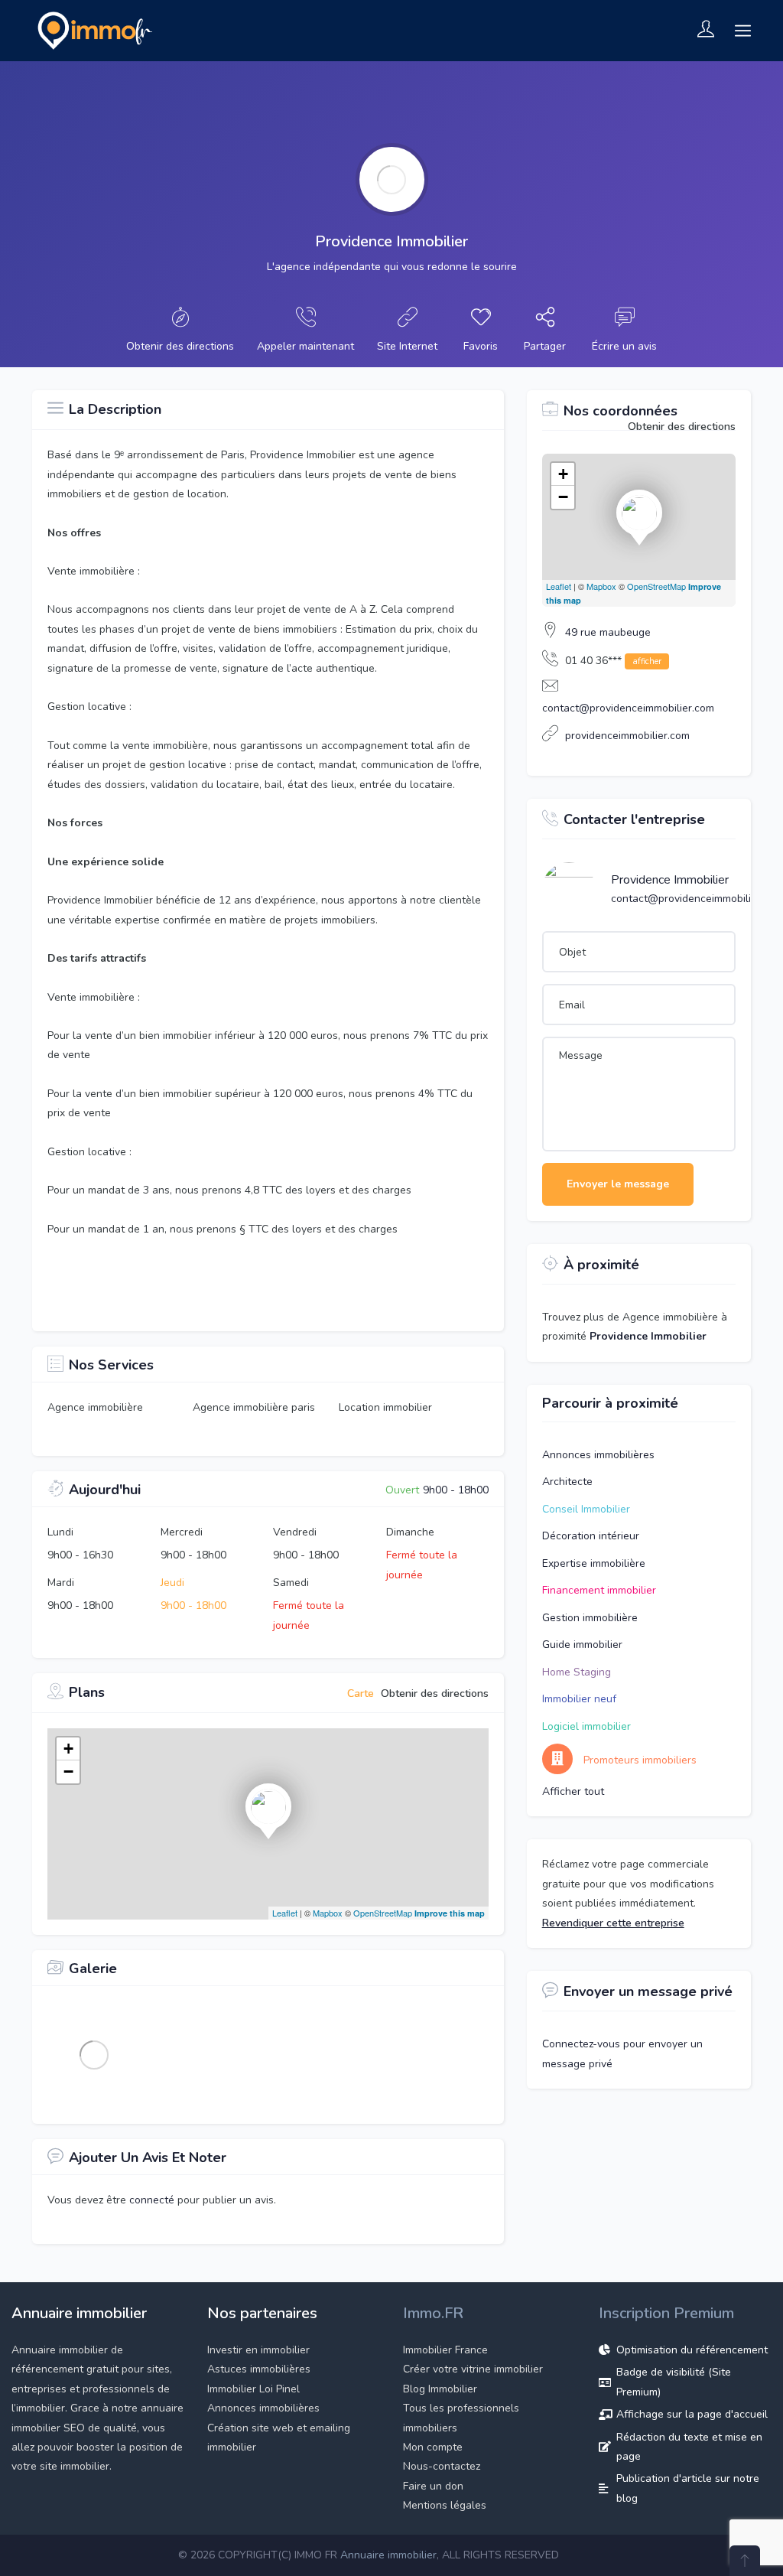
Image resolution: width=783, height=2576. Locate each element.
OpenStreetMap (383, 1913)
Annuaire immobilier (388, 2555)
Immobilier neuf (579, 1699)
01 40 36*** (613, 661)
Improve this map (450, 1913)
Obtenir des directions (682, 427)
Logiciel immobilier (586, 1726)
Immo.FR (433, 2313)
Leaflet (285, 1913)
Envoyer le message (618, 1184)
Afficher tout (573, 1791)
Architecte (567, 1482)
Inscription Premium (666, 2313)
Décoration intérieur (591, 1536)
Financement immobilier (599, 1590)
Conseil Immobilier (586, 1509)
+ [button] (68, 1749)
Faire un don (433, 2486)
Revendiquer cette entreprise (613, 1923)
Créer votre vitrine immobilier (473, 2369)
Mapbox (328, 1913)
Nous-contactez (442, 2466)
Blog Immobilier (440, 2389)
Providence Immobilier (670, 880)
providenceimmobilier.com (627, 736)
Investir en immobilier (258, 2350)
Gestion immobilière (590, 1618)
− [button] (68, 1772)
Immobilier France (445, 2350)
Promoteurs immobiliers (640, 1760)
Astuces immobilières (259, 2369)
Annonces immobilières (598, 1455)
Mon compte (433, 2447)
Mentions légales (445, 2505)
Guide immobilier (582, 1645)
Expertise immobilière (594, 1563)
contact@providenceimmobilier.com (628, 708)
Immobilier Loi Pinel (253, 2389)
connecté (153, 2200)
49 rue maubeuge (608, 632)
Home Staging (577, 1672)
